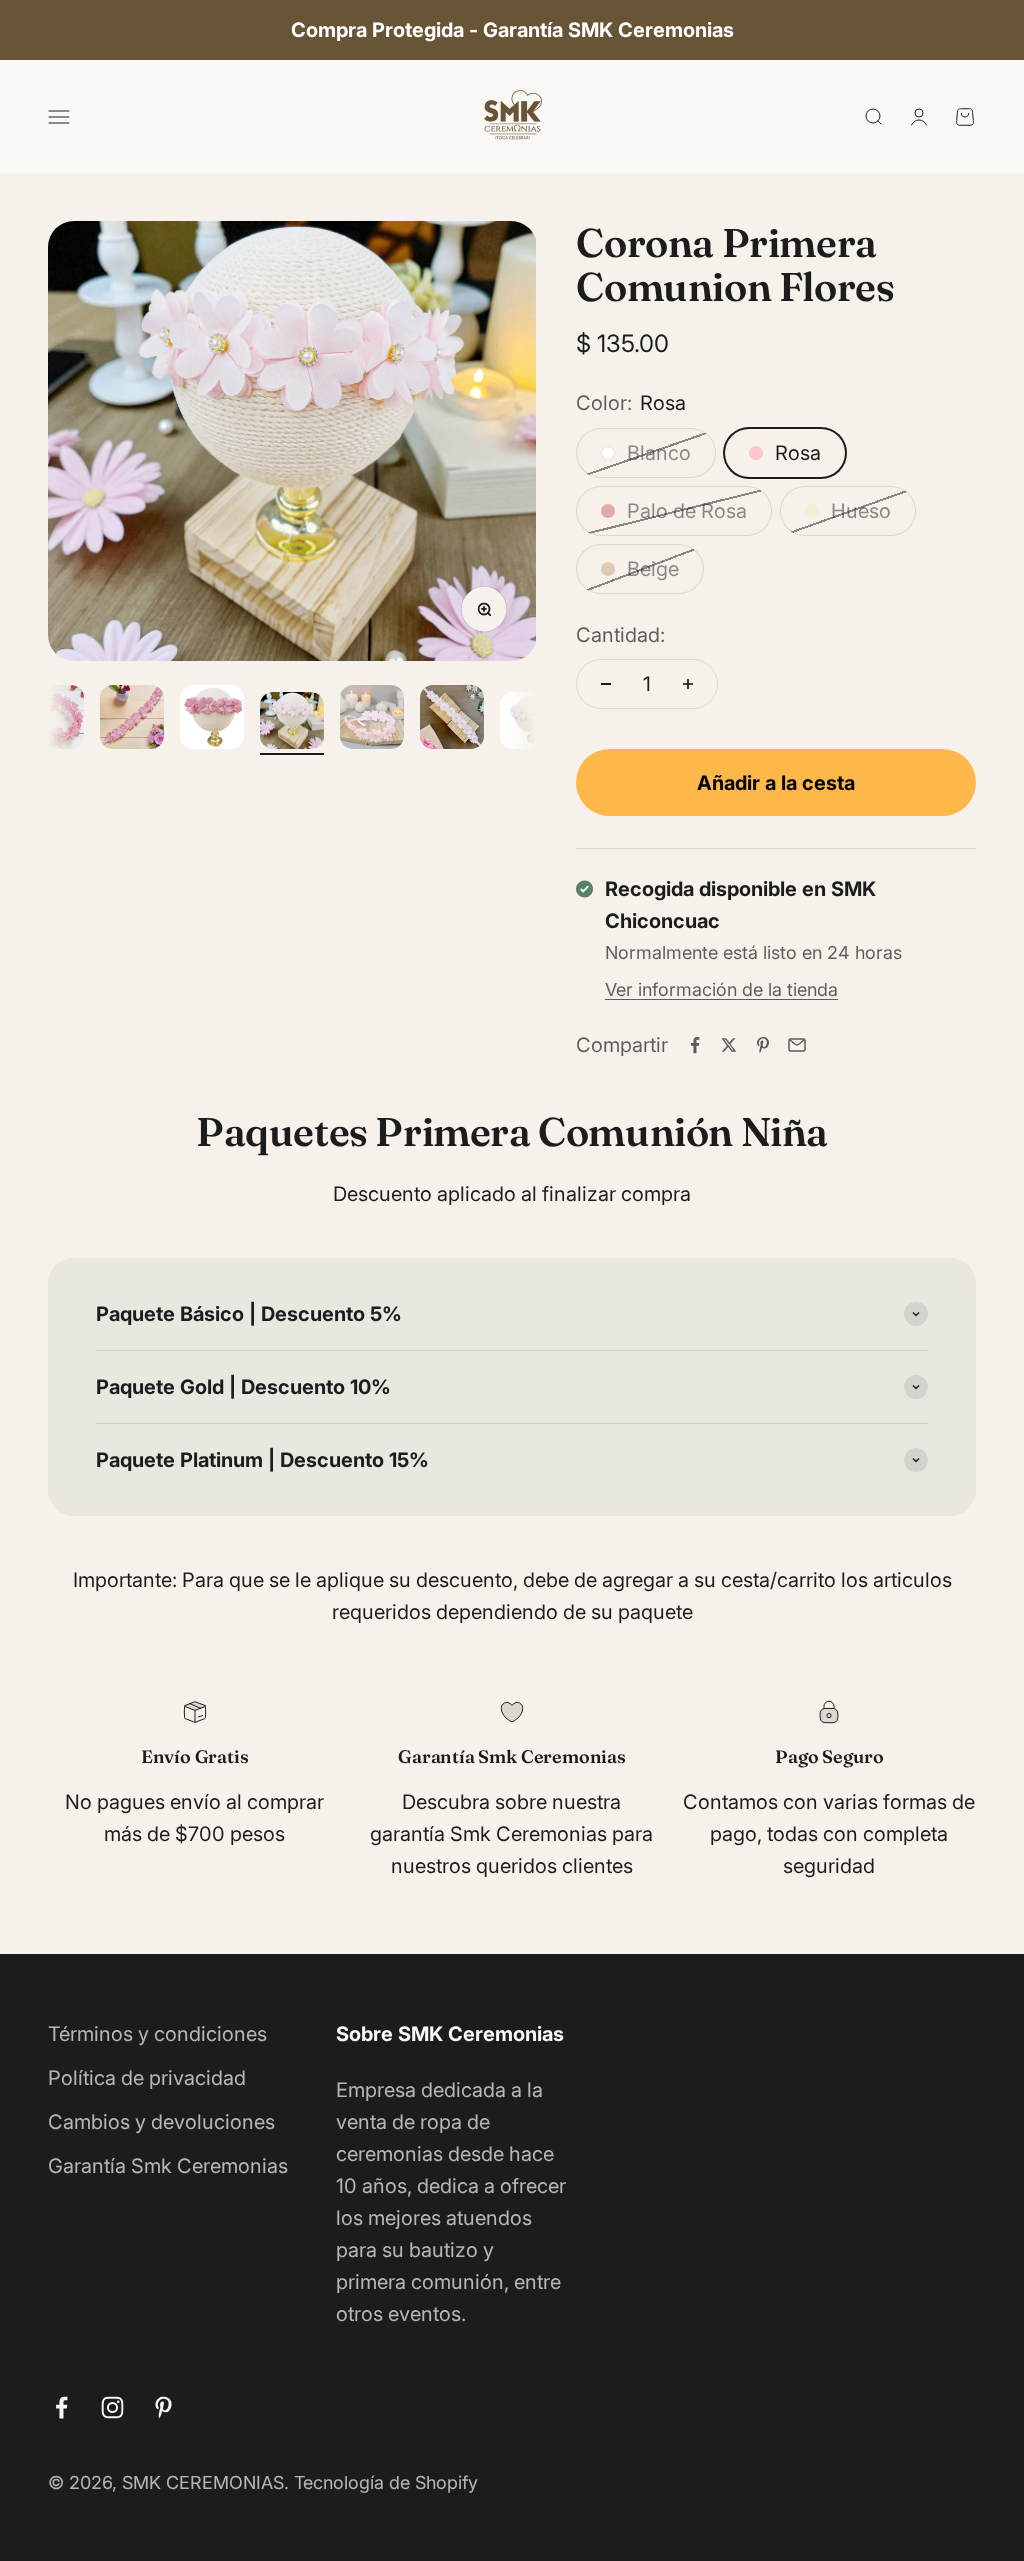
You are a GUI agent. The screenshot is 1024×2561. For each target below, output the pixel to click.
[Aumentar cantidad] (688, 684)
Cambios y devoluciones (161, 2122)
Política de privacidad (147, 2078)
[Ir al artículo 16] (212, 720)
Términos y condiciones (157, 2034)
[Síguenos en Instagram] (112, 2407)
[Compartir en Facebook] (695, 1045)
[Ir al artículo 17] (292, 724)
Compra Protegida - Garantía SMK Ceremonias (512, 30)
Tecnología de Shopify (386, 2482)
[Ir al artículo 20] (532, 724)
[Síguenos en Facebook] (61, 2407)
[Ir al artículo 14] (52, 720)
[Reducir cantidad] (606, 684)
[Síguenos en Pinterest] (163, 2407)
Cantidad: (620, 635)
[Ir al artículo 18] (372, 720)
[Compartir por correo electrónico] (797, 1045)
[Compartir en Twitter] (729, 1045)
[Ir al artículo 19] (452, 720)
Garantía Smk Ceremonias (168, 2166)
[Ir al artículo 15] (132, 720)
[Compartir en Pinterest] (763, 1045)
